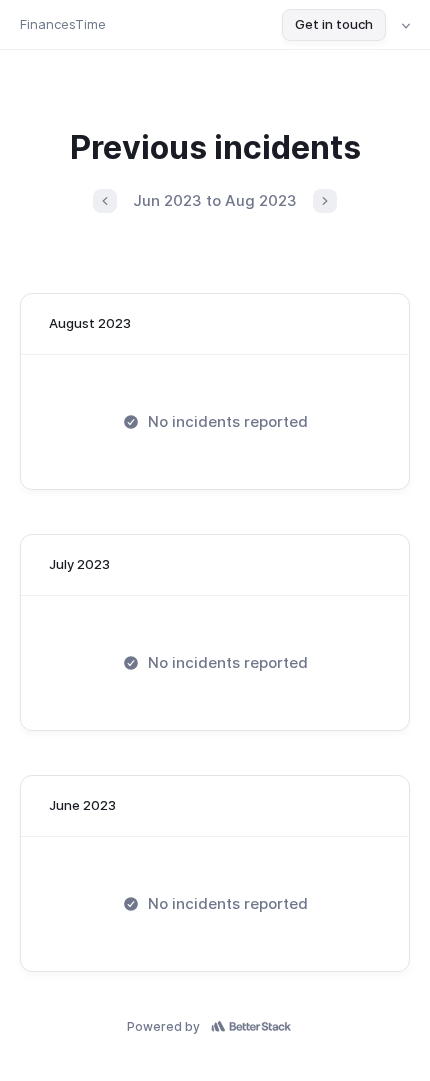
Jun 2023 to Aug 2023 (215, 200)
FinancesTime (63, 24)
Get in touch (334, 24)
